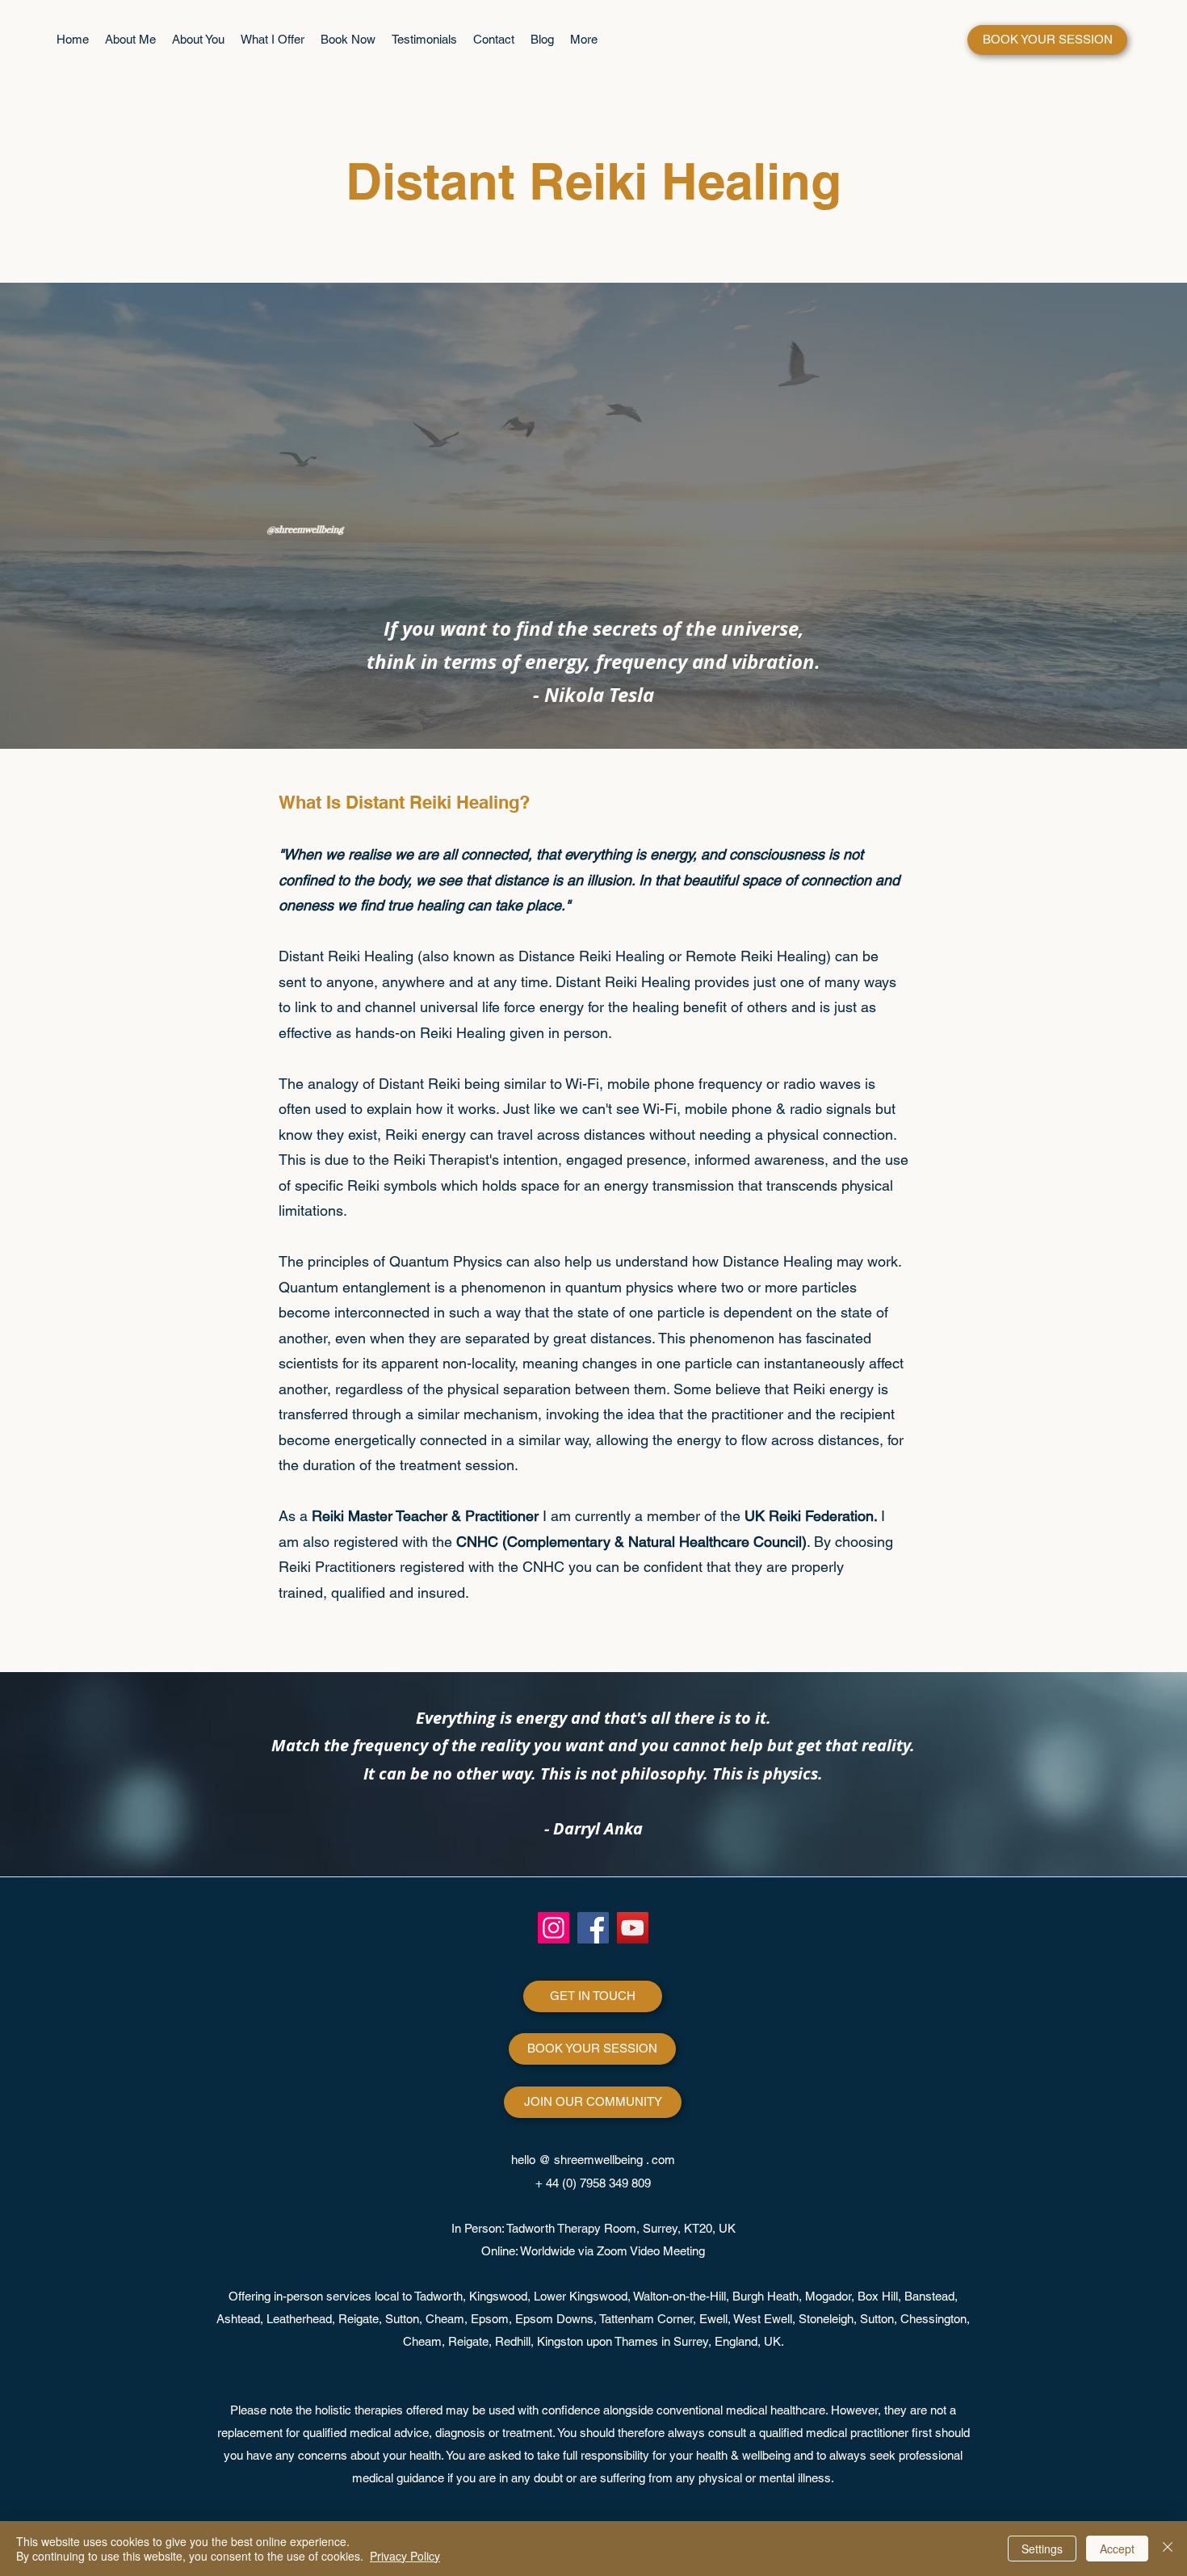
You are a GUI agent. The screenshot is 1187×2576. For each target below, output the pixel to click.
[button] (273, 40)
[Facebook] (593, 1928)
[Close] (1168, 2549)
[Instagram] (554, 1928)
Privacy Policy (405, 2556)
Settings (1042, 2549)
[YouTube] (633, 1928)
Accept (1117, 2549)
